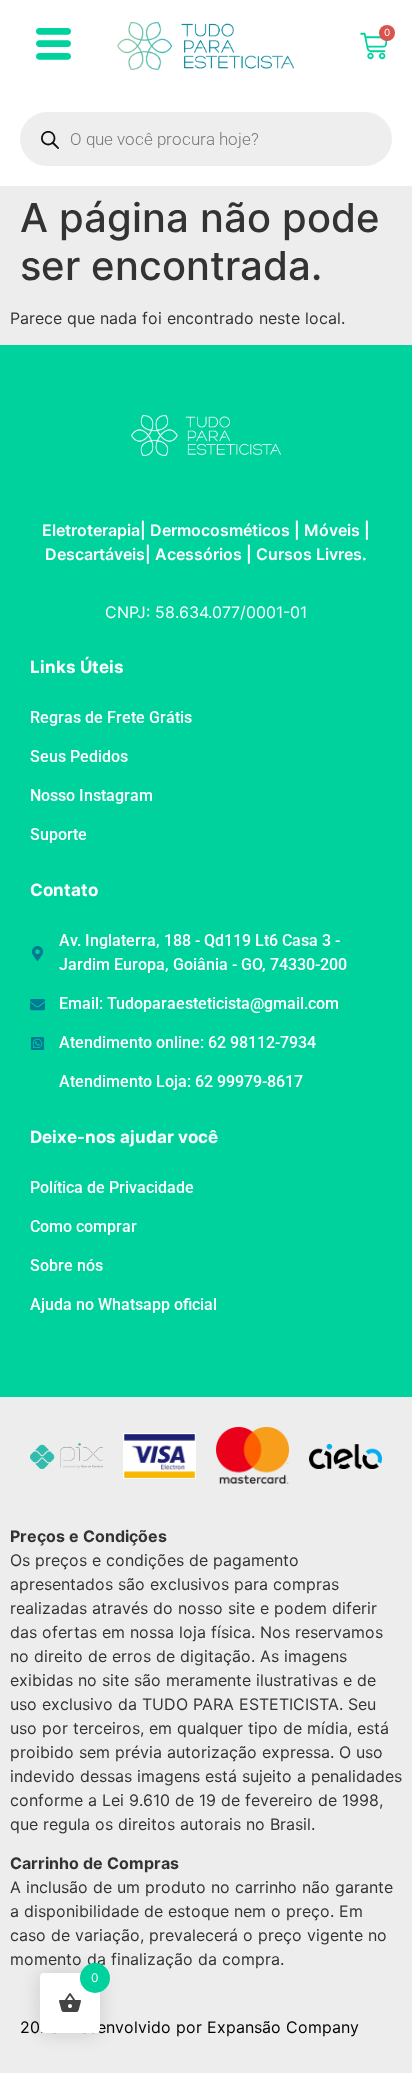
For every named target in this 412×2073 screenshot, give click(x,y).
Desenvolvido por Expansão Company (213, 2027)
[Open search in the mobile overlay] (206, 139)
